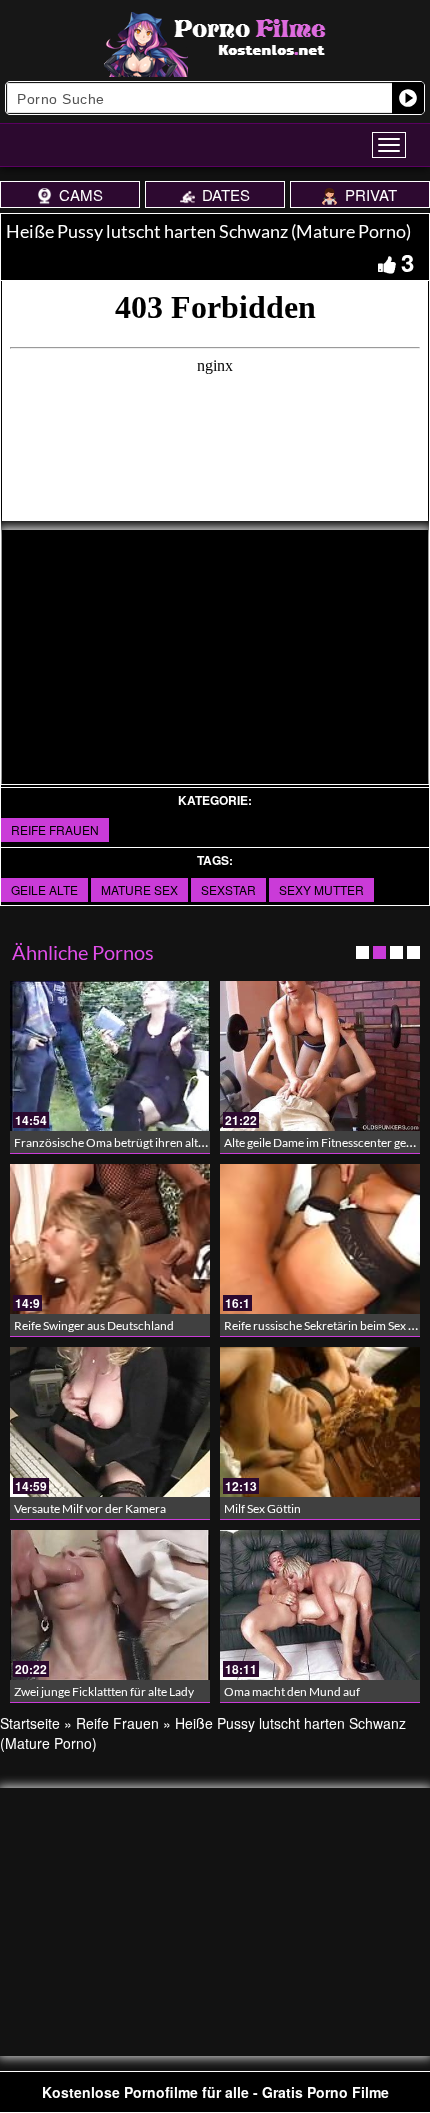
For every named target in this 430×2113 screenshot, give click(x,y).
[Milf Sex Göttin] (320, 1422)
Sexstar (228, 889)
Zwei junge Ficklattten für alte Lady (104, 1691)
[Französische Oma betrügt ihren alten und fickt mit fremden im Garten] (110, 1056)
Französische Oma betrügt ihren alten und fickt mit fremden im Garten (196, 1142)
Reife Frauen (55, 829)
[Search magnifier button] (408, 98)
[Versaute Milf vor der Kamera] (110, 1422)
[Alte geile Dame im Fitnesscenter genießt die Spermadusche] (320, 1056)
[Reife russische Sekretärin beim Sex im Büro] (320, 1239)
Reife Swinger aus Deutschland (94, 1325)
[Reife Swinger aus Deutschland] (110, 1239)
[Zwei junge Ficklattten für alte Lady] (110, 1605)
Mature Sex (139, 889)
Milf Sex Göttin (262, 1508)
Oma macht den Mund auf (292, 1691)
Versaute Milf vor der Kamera (90, 1508)
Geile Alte (44, 889)
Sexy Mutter (321, 889)
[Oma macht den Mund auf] (320, 1605)
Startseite (30, 1723)
